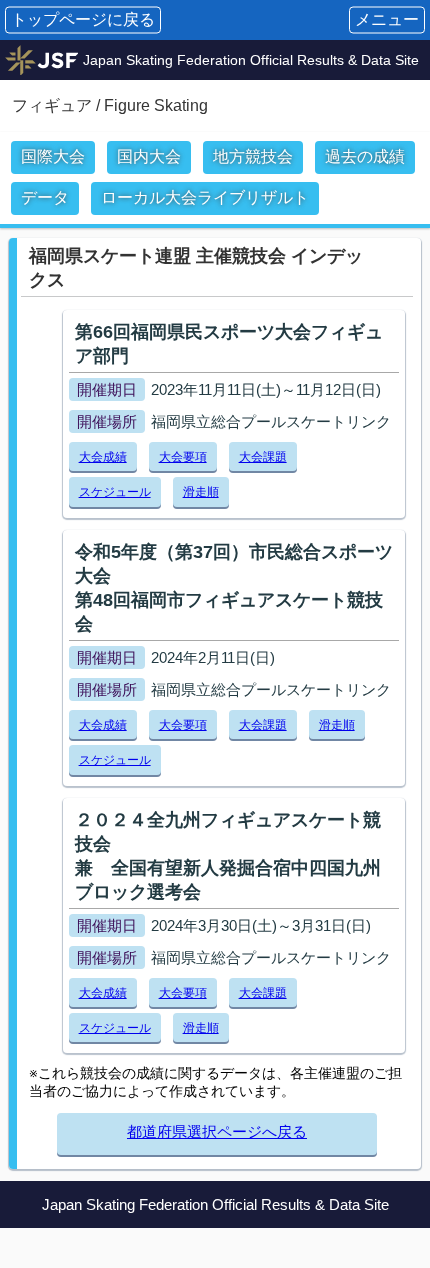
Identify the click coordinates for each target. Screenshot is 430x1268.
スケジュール (115, 492)
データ (45, 197)
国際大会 (53, 156)
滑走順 (201, 492)
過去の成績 (365, 156)
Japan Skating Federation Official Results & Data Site (251, 60)
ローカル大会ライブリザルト (205, 197)
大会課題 (263, 457)
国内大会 (149, 156)
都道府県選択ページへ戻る (217, 1131)
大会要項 (183, 457)
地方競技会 (253, 156)
